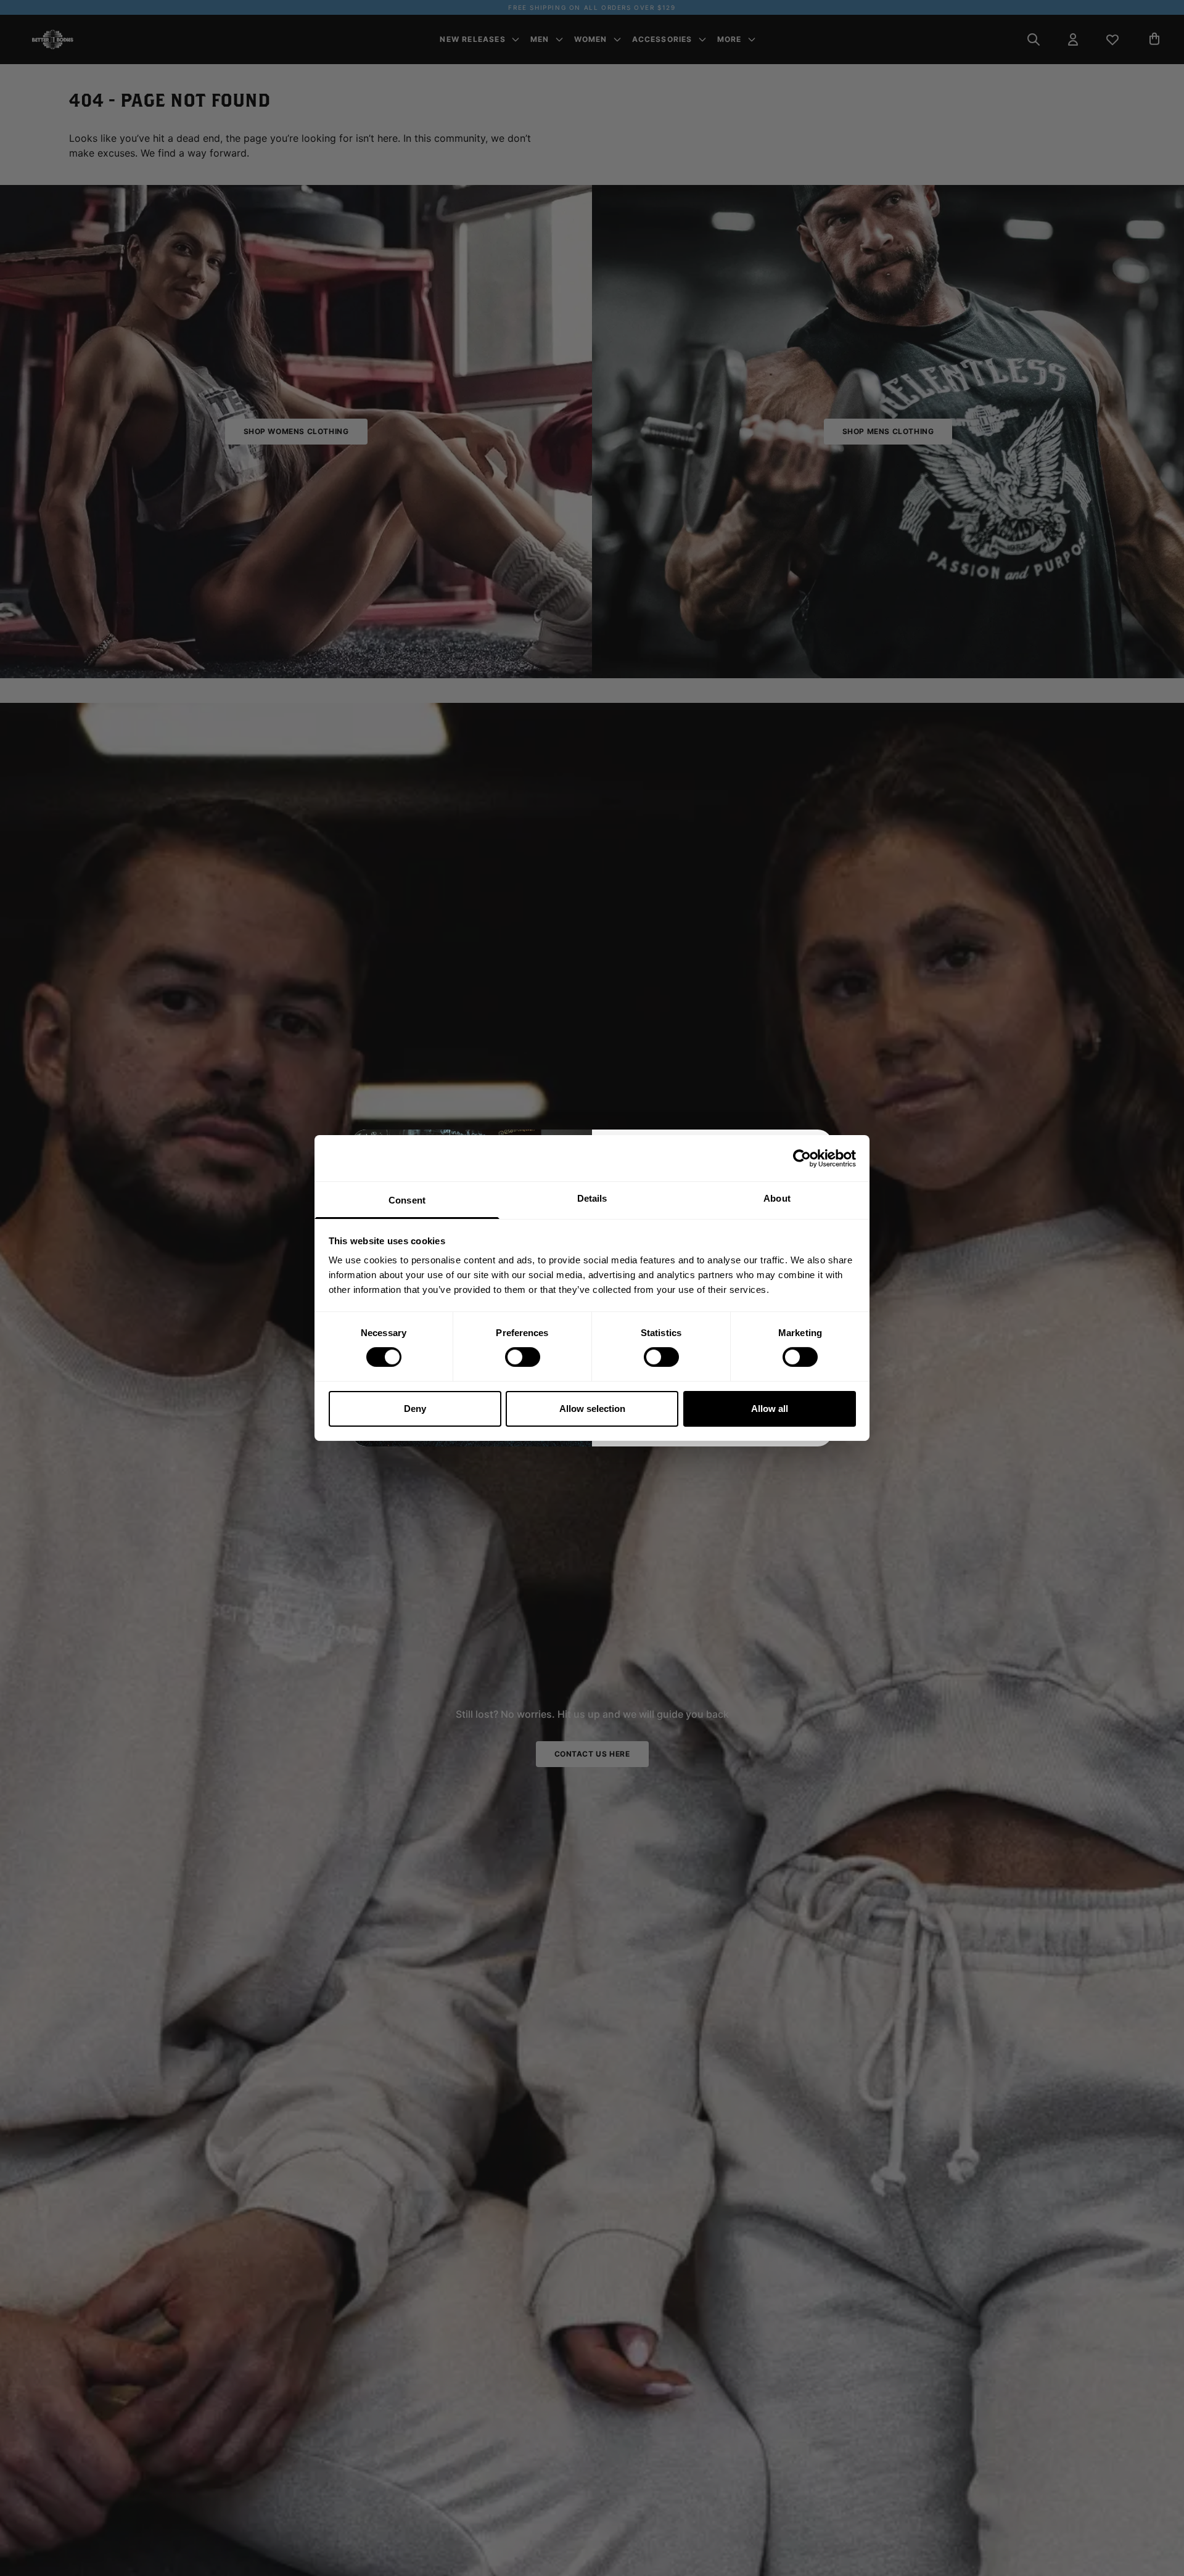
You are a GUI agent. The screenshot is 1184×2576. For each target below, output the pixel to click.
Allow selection (592, 1409)
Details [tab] (592, 1198)
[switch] (523, 1357)
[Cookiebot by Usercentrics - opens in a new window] (802, 1158)
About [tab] (777, 1198)
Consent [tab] (407, 1200)
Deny (415, 1409)
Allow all (770, 1409)
